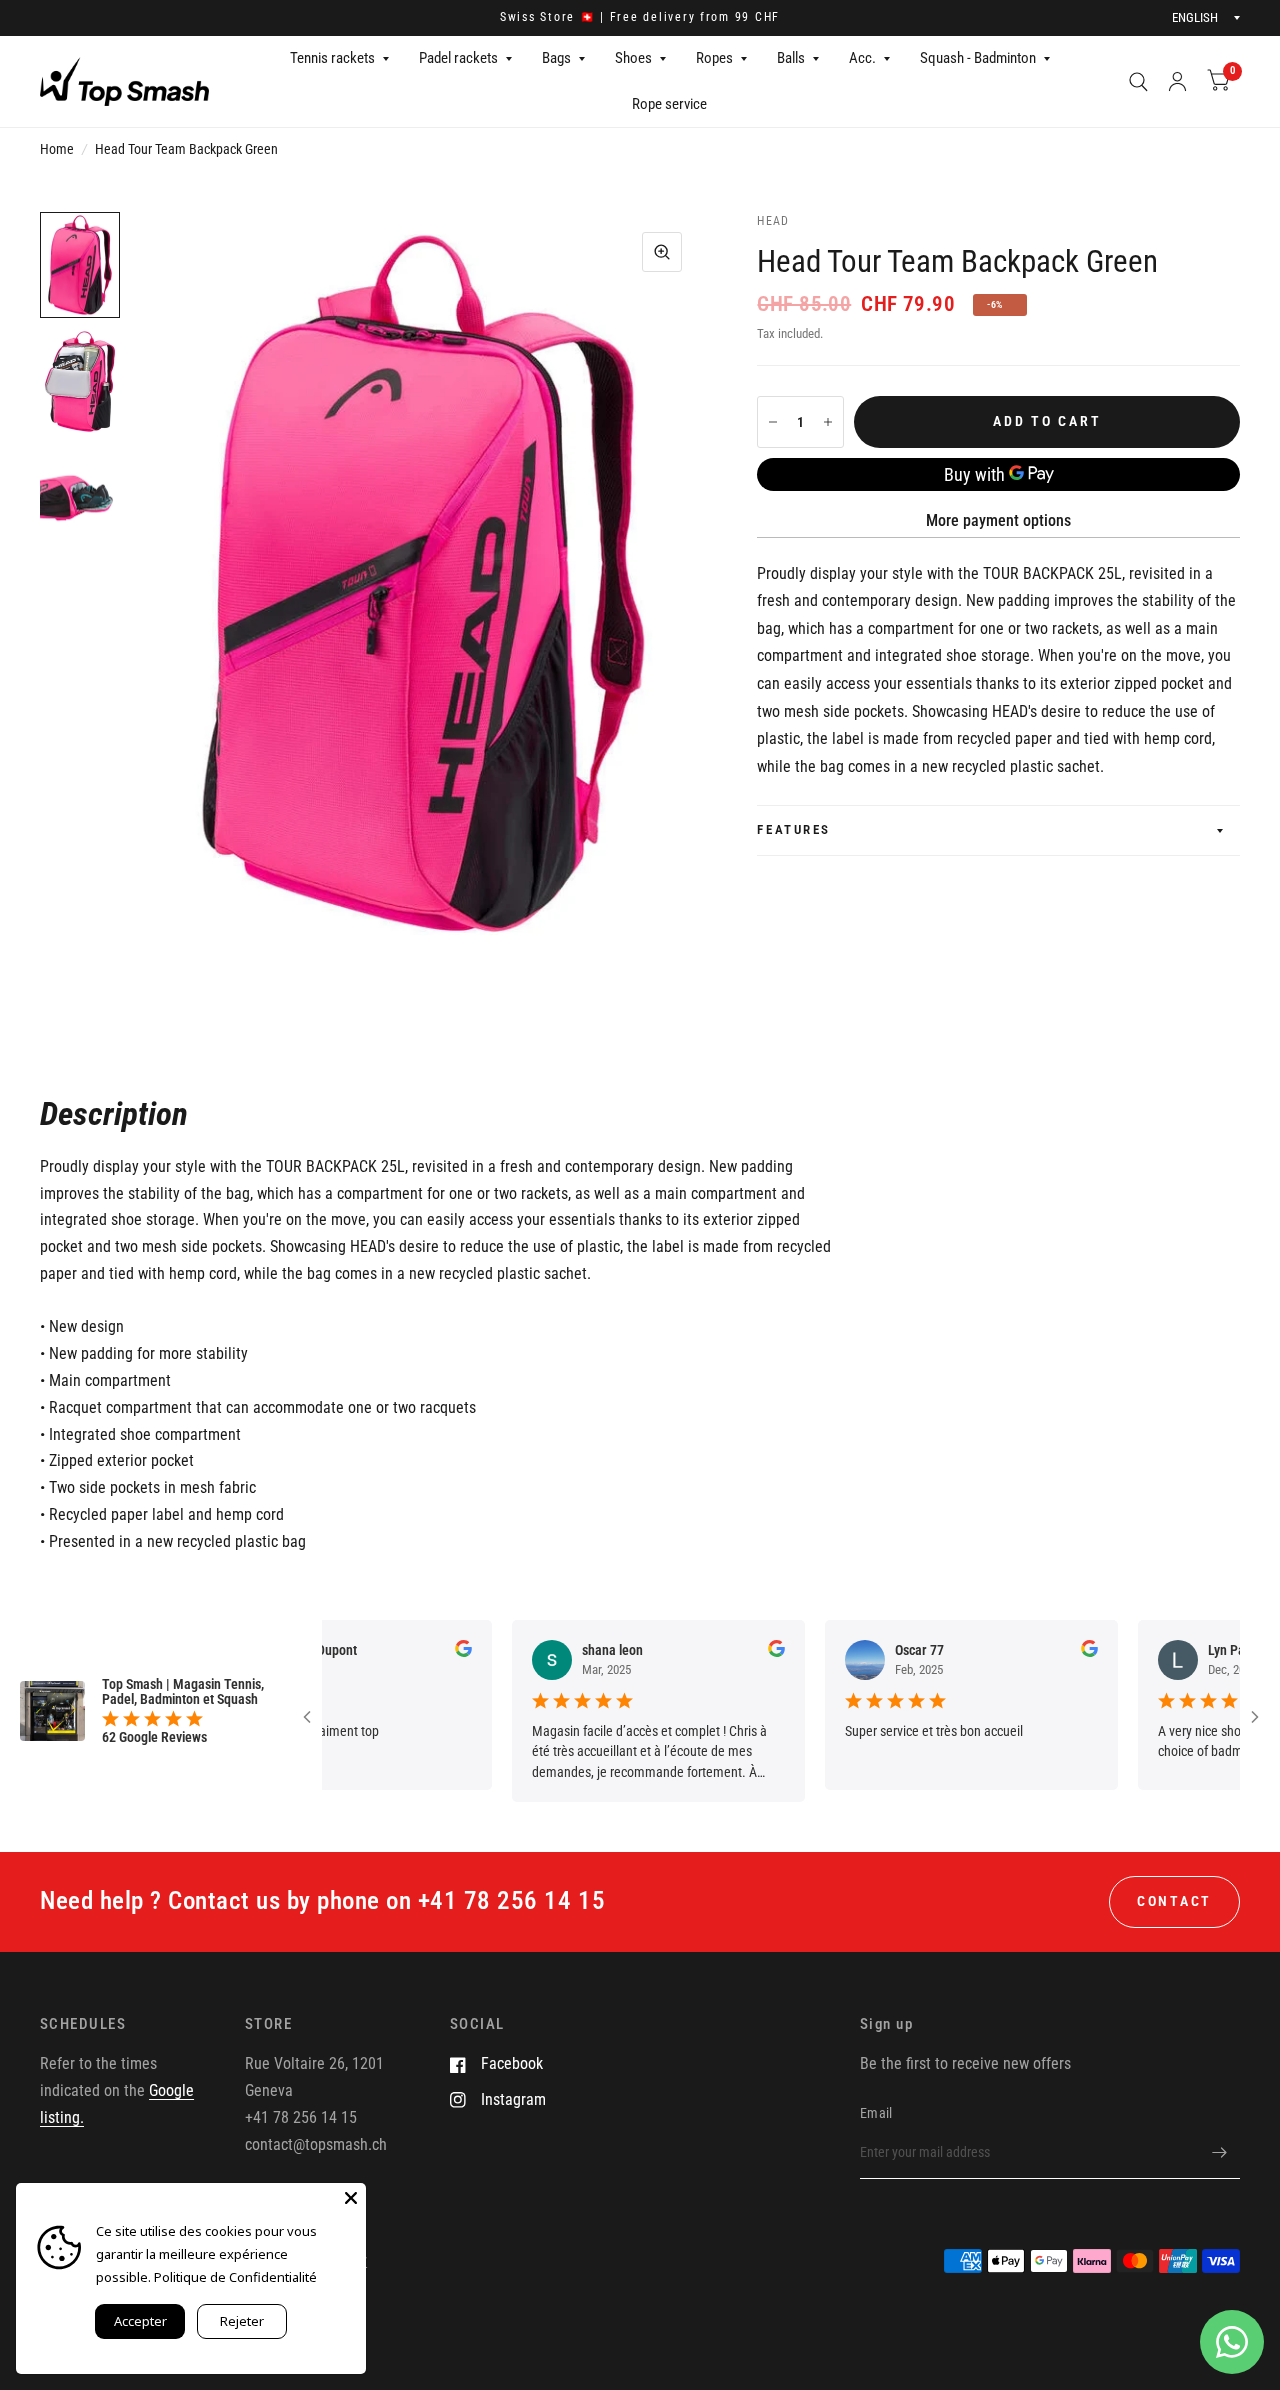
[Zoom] (662, 252)
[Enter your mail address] (1220, 2153)
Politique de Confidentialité (235, 2277)
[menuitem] (339, 59)
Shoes (633, 58)
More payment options (998, 520)
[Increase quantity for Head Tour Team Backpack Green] (828, 422)
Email (876, 2113)
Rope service (669, 104)
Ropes (714, 58)
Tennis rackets (332, 58)
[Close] (351, 2198)
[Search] (1138, 81)
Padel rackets (458, 58)
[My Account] (1177, 81)
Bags (556, 58)
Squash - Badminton (978, 58)
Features (793, 829)
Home (57, 149)
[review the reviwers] (420, 1652)
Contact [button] (1174, 1901)
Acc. (862, 58)
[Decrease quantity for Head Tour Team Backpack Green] (773, 422)
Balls (791, 58)
